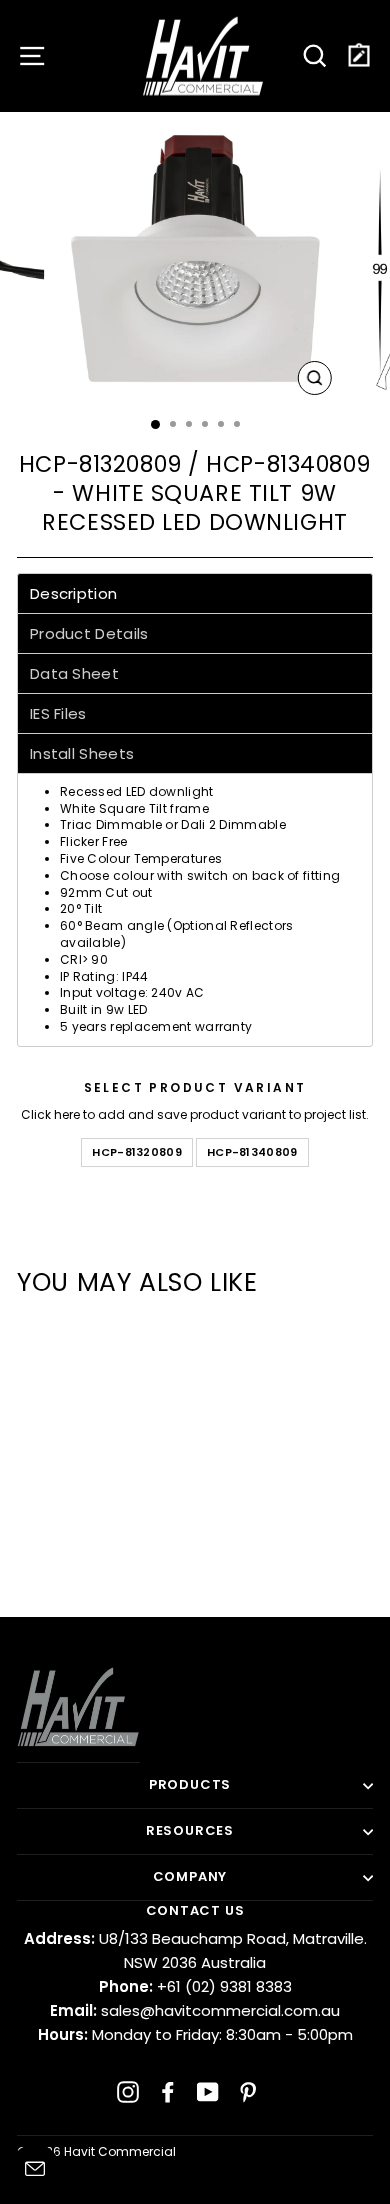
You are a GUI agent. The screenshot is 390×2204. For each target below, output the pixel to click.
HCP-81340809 (252, 1152)
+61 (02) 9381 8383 (195, 1986)
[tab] (195, 593)
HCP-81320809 (137, 1152)
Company (190, 1876)
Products (190, 1784)
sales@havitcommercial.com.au (195, 2010)
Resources (190, 1830)
